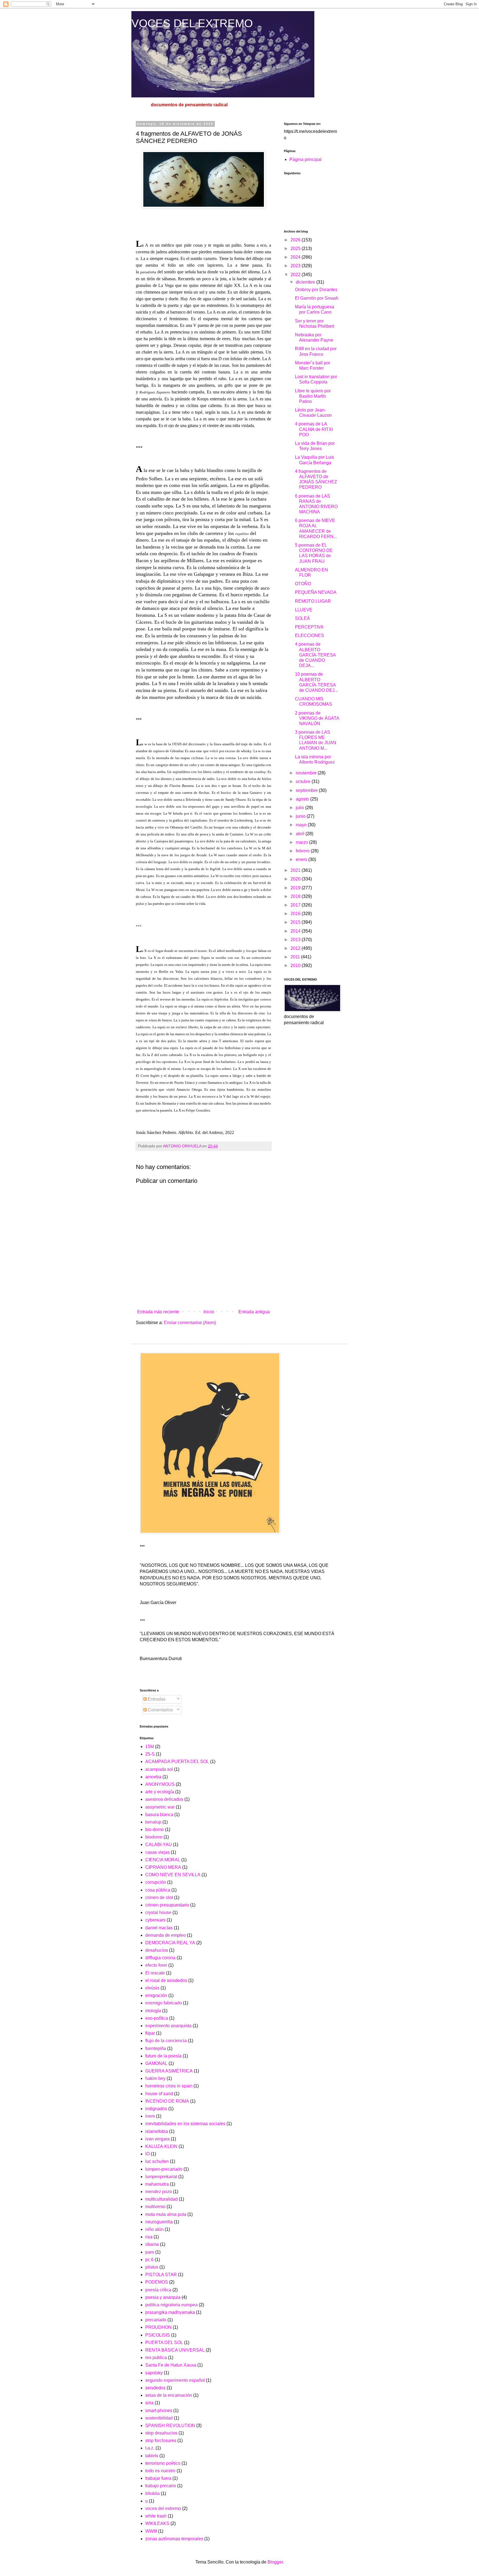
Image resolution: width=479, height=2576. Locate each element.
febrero (303, 851)
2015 (296, 922)
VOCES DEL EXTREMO (192, 23)
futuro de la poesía (163, 2056)
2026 (296, 240)
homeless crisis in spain (169, 2086)
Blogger (275, 2562)
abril (301, 834)
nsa (149, 2237)
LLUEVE (304, 610)
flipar (150, 2033)
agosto (303, 799)
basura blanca (159, 1814)
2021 (296, 870)
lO (147, 2154)
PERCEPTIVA (309, 627)
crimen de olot (159, 1897)
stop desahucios (161, 2433)
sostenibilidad (159, 2418)
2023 (296, 266)
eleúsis (152, 1988)
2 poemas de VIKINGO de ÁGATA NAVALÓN (317, 718)
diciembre (306, 282)
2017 (296, 905)
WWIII (151, 2531)
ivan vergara (157, 2139)
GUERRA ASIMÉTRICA (169, 2071)
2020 (296, 879)
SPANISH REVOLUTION (170, 2425)
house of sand (159, 2094)
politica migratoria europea (171, 2305)
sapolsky (154, 2373)
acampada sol (159, 1769)
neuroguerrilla (159, 2222)
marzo (302, 842)
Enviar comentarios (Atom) (190, 1323)
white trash (156, 2516)
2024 (296, 257)
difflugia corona (160, 1958)
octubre (304, 781)
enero (302, 859)
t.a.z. (150, 2448)
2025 (296, 248)
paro (150, 2252)
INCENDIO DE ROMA (167, 2101)
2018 (296, 896)
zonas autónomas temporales (174, 2539)
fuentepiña (156, 2048)
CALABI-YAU (159, 1844)
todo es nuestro (160, 2471)
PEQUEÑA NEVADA (316, 592)
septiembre (307, 790)
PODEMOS (157, 2282)
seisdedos (155, 2388)
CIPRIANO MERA (163, 1867)
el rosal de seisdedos (166, 1980)
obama (152, 2244)
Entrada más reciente (158, 1312)
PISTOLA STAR (161, 2275)
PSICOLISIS (158, 2335)
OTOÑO (303, 584)
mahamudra (157, 2184)
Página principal (305, 159)
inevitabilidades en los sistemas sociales (185, 2124)
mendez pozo (159, 2192)
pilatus (152, 2267)
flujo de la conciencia (166, 2041)
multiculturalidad (161, 2199)
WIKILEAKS (157, 2523)
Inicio (209, 1312)
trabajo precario (161, 2486)
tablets (152, 2456)
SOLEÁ (302, 618)
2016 (296, 914)
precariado (156, 2320)
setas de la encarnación (169, 2395)
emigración (156, 1995)
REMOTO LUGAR (313, 601)
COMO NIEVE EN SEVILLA (173, 1875)
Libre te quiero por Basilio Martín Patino (313, 396)
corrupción (156, 1882)
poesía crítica (158, 2290)
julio (300, 808)
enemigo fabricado (164, 2003)
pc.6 (149, 2260)
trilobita (152, 2493)
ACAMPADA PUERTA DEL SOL (177, 1761)
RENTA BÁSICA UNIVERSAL (175, 2350)
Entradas (156, 1699)
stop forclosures (161, 2440)
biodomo (154, 1837)
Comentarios (160, 1710)
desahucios (157, 1950)
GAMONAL (156, 2063)
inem (150, 2116)
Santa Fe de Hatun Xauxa (171, 2365)
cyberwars (155, 1920)
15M (150, 1747)
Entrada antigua (254, 1312)
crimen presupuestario (167, 1905)
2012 (296, 948)
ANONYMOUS (160, 1784)
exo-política (157, 2018)
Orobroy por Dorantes (316, 290)
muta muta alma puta (166, 2214)
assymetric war (160, 1807)
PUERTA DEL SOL (164, 2343)
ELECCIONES (309, 636)
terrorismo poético (163, 2463)
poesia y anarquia (163, 2297)
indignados (156, 2109)
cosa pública (158, 1890)
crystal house (158, 1912)
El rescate (155, 1973)
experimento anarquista (168, 2026)
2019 (296, 888)
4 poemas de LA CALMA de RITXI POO (314, 429)
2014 (296, 931)
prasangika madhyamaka (170, 2312)
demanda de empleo (165, 1935)
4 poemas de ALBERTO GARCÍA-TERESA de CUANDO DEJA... (315, 655)
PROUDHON (158, 2327)
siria (149, 2403)
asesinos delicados (164, 1799)
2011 (296, 957)
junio (301, 816)
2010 (296, 965)
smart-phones (159, 2410)
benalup (153, 1822)
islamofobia (157, 2131)
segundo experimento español (175, 2380)
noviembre (307, 773)
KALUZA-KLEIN (161, 2146)
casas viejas (157, 1852)
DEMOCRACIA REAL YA (170, 1943)
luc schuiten (157, 2161)
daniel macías (159, 1928)
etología (153, 2011)
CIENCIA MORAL (163, 1860)
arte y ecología (160, 1792)
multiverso (155, 2207)
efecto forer (156, 1965)
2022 (296, 275)
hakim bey (155, 2078)
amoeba (153, 1777)
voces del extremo (163, 2508)
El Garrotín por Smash (317, 298)
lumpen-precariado (164, 2169)
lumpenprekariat (161, 2177)
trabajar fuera (158, 2478)
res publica (156, 2357)
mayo (302, 825)
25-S (150, 1754)
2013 (296, 940)
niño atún (154, 2229)
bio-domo (155, 1829)
